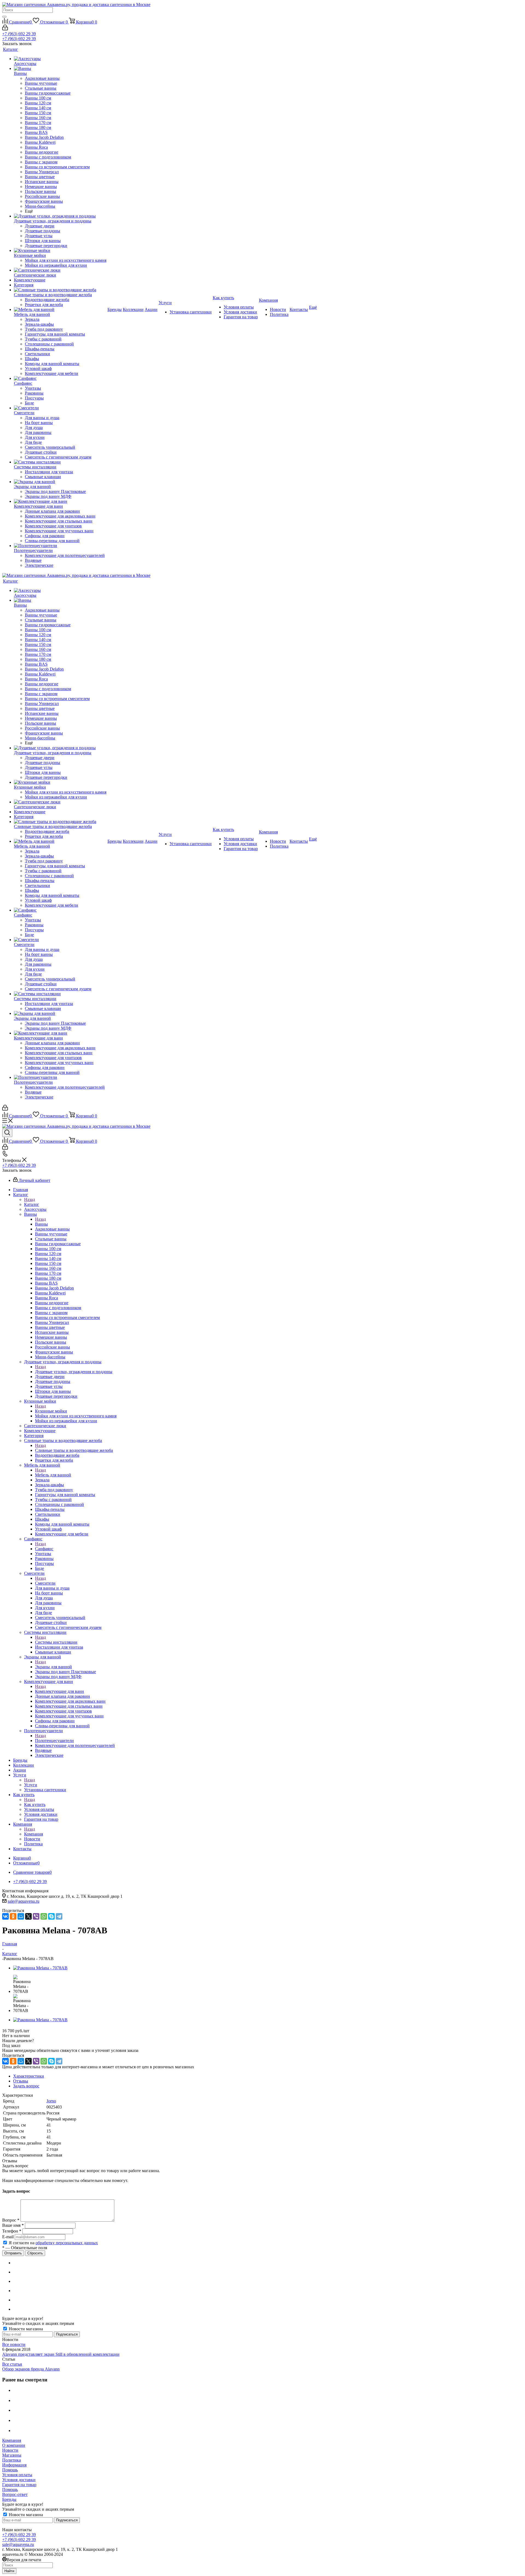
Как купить (35, 1804)
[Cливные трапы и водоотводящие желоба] (60, 290)
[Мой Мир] (21, 1916)
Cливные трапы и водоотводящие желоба (74, 1450)
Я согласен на (53, 2243)
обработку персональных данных (67, 2243)
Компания (33, 1834)
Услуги (31, 1785)
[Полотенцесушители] (60, 546)
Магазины (12, 2455)
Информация (14, 2465)
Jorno (51, 2101)
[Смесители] (60, 408)
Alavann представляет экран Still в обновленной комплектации (61, 2354)
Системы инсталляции (56, 1642)
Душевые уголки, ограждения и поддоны (74, 1372)
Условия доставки (19, 2480)
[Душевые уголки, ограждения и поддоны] (60, 216)
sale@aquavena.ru (24, 1901)
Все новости (14, 2344)
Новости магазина (25, 2329)
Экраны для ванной (53, 1667)
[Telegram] (59, 1916)
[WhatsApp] (44, 1916)
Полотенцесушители (54, 1741)
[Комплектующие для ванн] (60, 501)
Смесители (45, 1583)
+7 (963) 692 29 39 (19, 34)
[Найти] (4, 17)
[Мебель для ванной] (60, 310)
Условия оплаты (17, 2475)
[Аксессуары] (60, 59)
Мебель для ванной (53, 1475)
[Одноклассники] (13, 1916)
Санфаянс (44, 1549)
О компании (14, 2445)
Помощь (10, 2470)
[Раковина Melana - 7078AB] (40, 1968)
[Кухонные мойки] (60, 251)
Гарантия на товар (19, 2485)
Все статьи (12, 2364)
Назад (30, 1199)
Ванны (41, 1224)
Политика (11, 2460)
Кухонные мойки (51, 1411)
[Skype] (51, 1916)
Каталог (32, 1204)
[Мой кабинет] (5, 29)
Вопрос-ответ (15, 2494)
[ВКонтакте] (5, 1916)
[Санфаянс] (60, 378)
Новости (10, 2450)
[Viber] (36, 1916)
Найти (9, 2571)
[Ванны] (60, 69)
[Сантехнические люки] (60, 270)
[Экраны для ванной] (60, 482)
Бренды (9, 2499)
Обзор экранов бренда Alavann (31, 2369)
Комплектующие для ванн (59, 1691)
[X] (28, 1916)
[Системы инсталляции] (60, 462)
